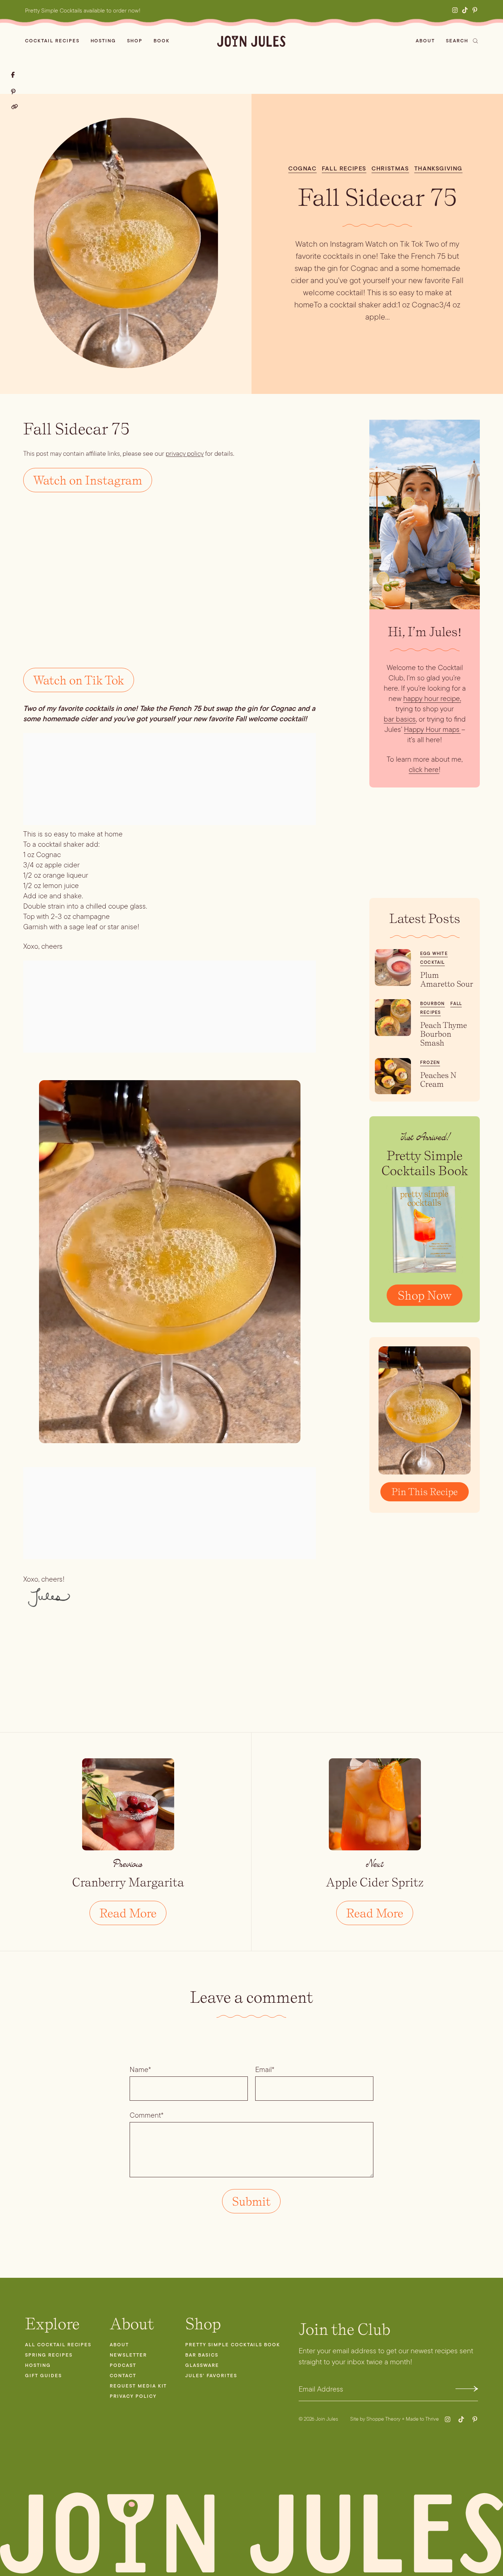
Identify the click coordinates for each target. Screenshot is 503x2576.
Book (162, 41)
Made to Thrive (422, 2419)
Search (457, 41)
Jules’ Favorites (211, 2376)
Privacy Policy (133, 2396)
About (425, 41)
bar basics (400, 719)
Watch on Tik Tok (79, 680)
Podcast (123, 2365)
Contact (123, 2376)
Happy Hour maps (432, 729)
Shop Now (425, 1295)
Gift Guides (43, 2376)
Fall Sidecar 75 (377, 197)
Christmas (390, 168)
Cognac (302, 168)
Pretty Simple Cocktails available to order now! (83, 10)
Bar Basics (202, 2355)
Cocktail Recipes (52, 41)
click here (424, 769)
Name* (140, 2069)
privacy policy (185, 454)
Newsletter (128, 2355)
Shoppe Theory (384, 2419)
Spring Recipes (49, 2355)
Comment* (147, 2115)
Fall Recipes (344, 168)
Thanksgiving (438, 168)
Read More (128, 1913)
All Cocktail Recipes (58, 2345)
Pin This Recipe (425, 1492)
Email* (265, 2069)
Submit (467, 2389)
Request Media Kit (138, 2386)
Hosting (103, 41)
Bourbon (432, 1004)
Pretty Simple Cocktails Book (233, 2345)
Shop (135, 41)
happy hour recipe (432, 698)
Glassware (202, 2365)
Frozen (430, 1063)
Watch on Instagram (88, 480)
